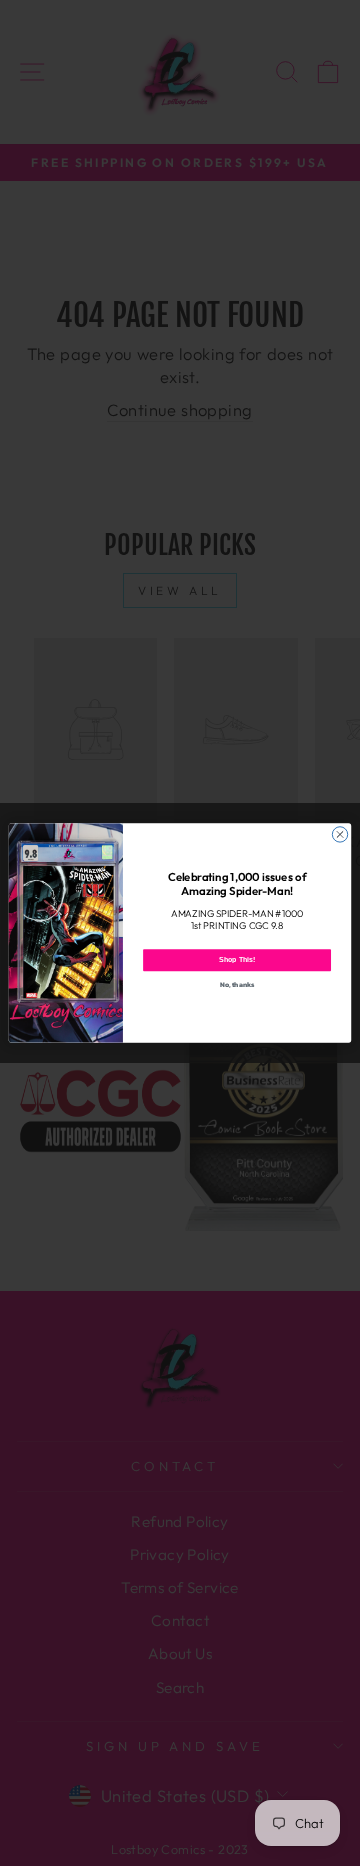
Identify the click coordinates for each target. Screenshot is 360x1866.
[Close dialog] (339, 834)
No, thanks (237, 984)
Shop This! (237, 959)
